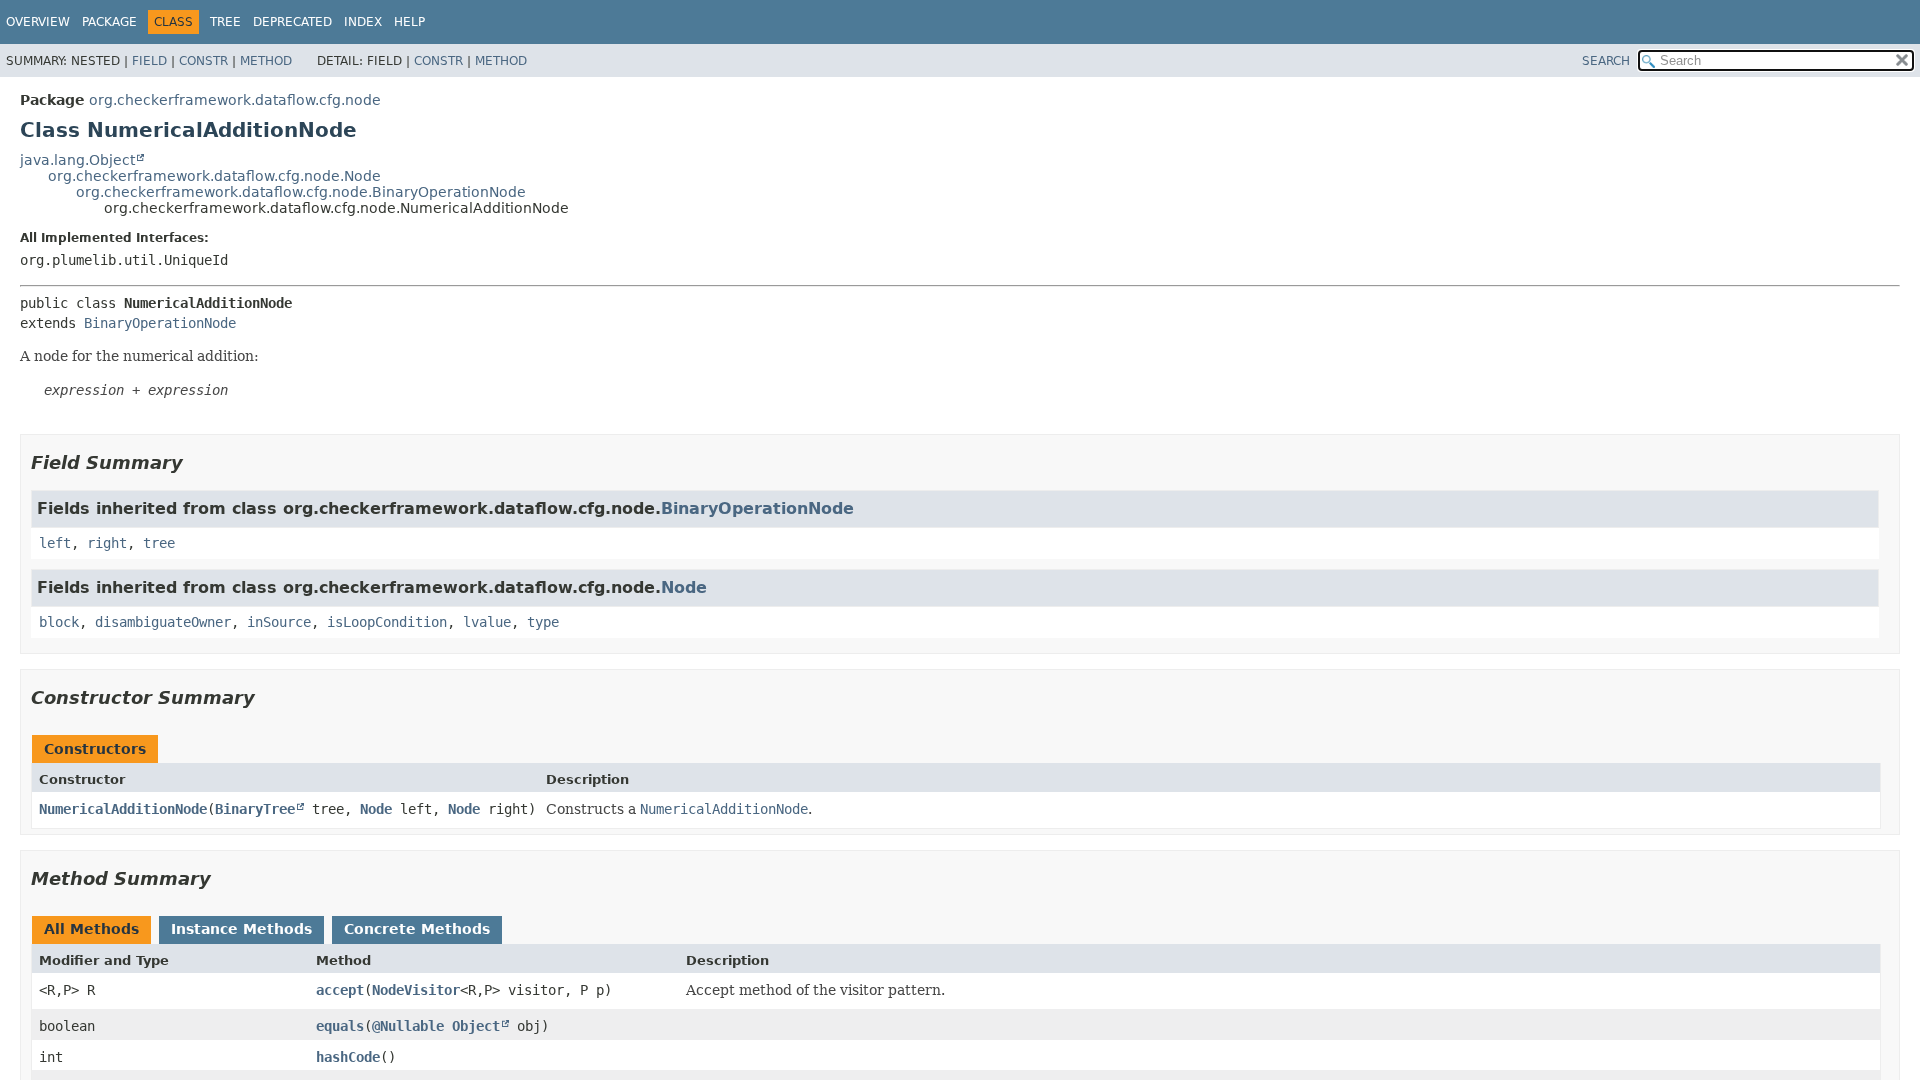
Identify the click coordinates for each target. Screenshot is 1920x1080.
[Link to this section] (197, 462)
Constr (203, 61)
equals (340, 1026)
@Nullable (408, 1026)
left (55, 543)
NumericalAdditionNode (123, 809)
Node (684, 587)
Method (266, 61)
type (543, 622)
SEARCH (1606, 61)
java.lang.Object (77, 160)
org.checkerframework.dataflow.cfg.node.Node (214, 176)
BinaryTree (255, 809)
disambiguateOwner (163, 622)
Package (109, 22)
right (107, 543)
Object (476, 1026)
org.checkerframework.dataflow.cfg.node (235, 100)
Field (149, 61)
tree (159, 543)
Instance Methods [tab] (241, 929)
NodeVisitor (416, 990)
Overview (38, 22)
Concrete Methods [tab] (417, 929)
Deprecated (292, 22)
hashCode (348, 1057)
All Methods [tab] (91, 929)
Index (363, 22)
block (59, 622)
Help (409, 22)
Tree (225, 22)
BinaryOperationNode (160, 323)
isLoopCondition (387, 622)
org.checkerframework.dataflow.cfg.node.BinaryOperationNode (301, 192)
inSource (279, 622)
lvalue (487, 622)
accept (340, 990)
